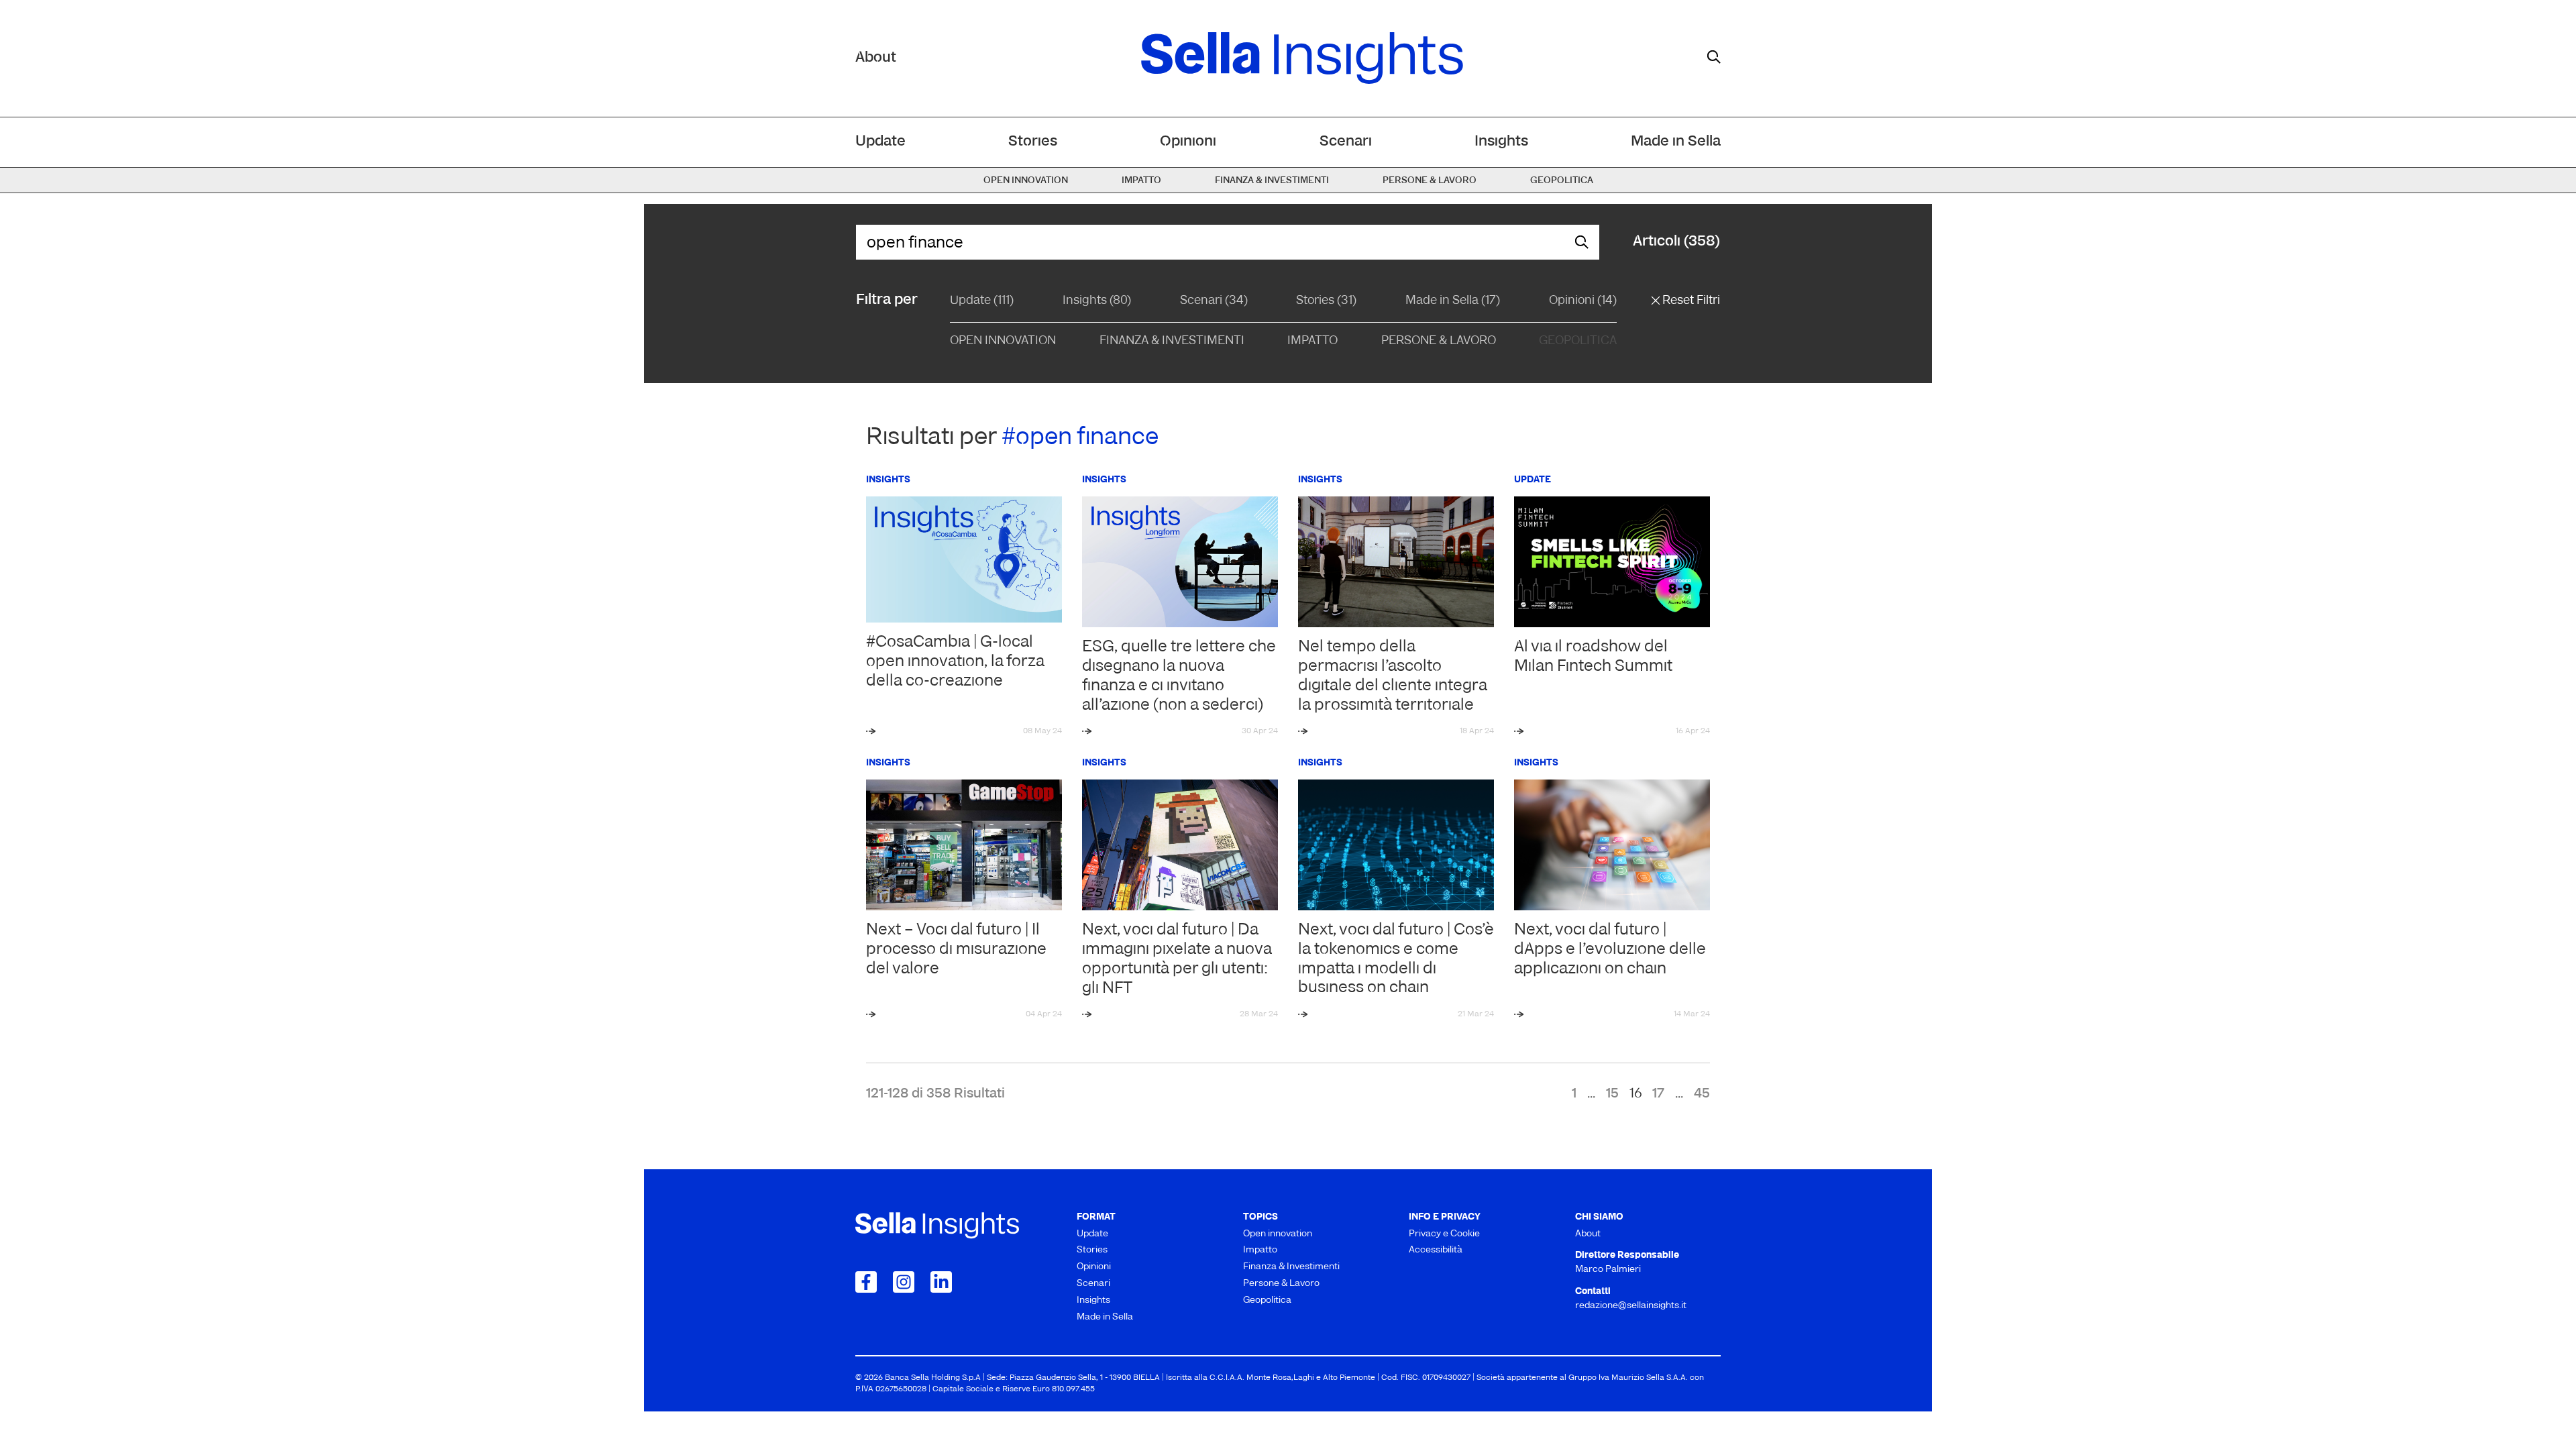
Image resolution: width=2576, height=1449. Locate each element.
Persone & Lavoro (1439, 341)
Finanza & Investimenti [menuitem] (1272, 181)
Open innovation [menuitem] (1026, 181)
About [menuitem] (1588, 1234)
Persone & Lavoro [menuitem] (1430, 181)
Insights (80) (1097, 301)
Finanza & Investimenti (1172, 341)
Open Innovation (1003, 341)
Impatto (1312, 341)
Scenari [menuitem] (1346, 142)
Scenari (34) (1214, 301)
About (876, 58)
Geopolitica (1578, 341)
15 (1612, 1094)
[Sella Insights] (1302, 58)
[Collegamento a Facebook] (866, 1282)
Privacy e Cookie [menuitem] (1444, 1234)
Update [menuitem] (880, 142)
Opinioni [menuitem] (1188, 142)
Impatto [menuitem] (1141, 181)
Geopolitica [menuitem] (1562, 181)
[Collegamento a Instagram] (904, 1282)
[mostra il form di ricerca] (1714, 57)
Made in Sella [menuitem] (1676, 142)
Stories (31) (1326, 301)
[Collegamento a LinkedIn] (941, 1282)
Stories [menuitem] (1033, 142)
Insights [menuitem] (1501, 142)
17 (1658, 1094)
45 (1702, 1094)
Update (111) (982, 301)
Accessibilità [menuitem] (1436, 1250)
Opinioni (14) (1583, 301)
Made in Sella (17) (1453, 301)
